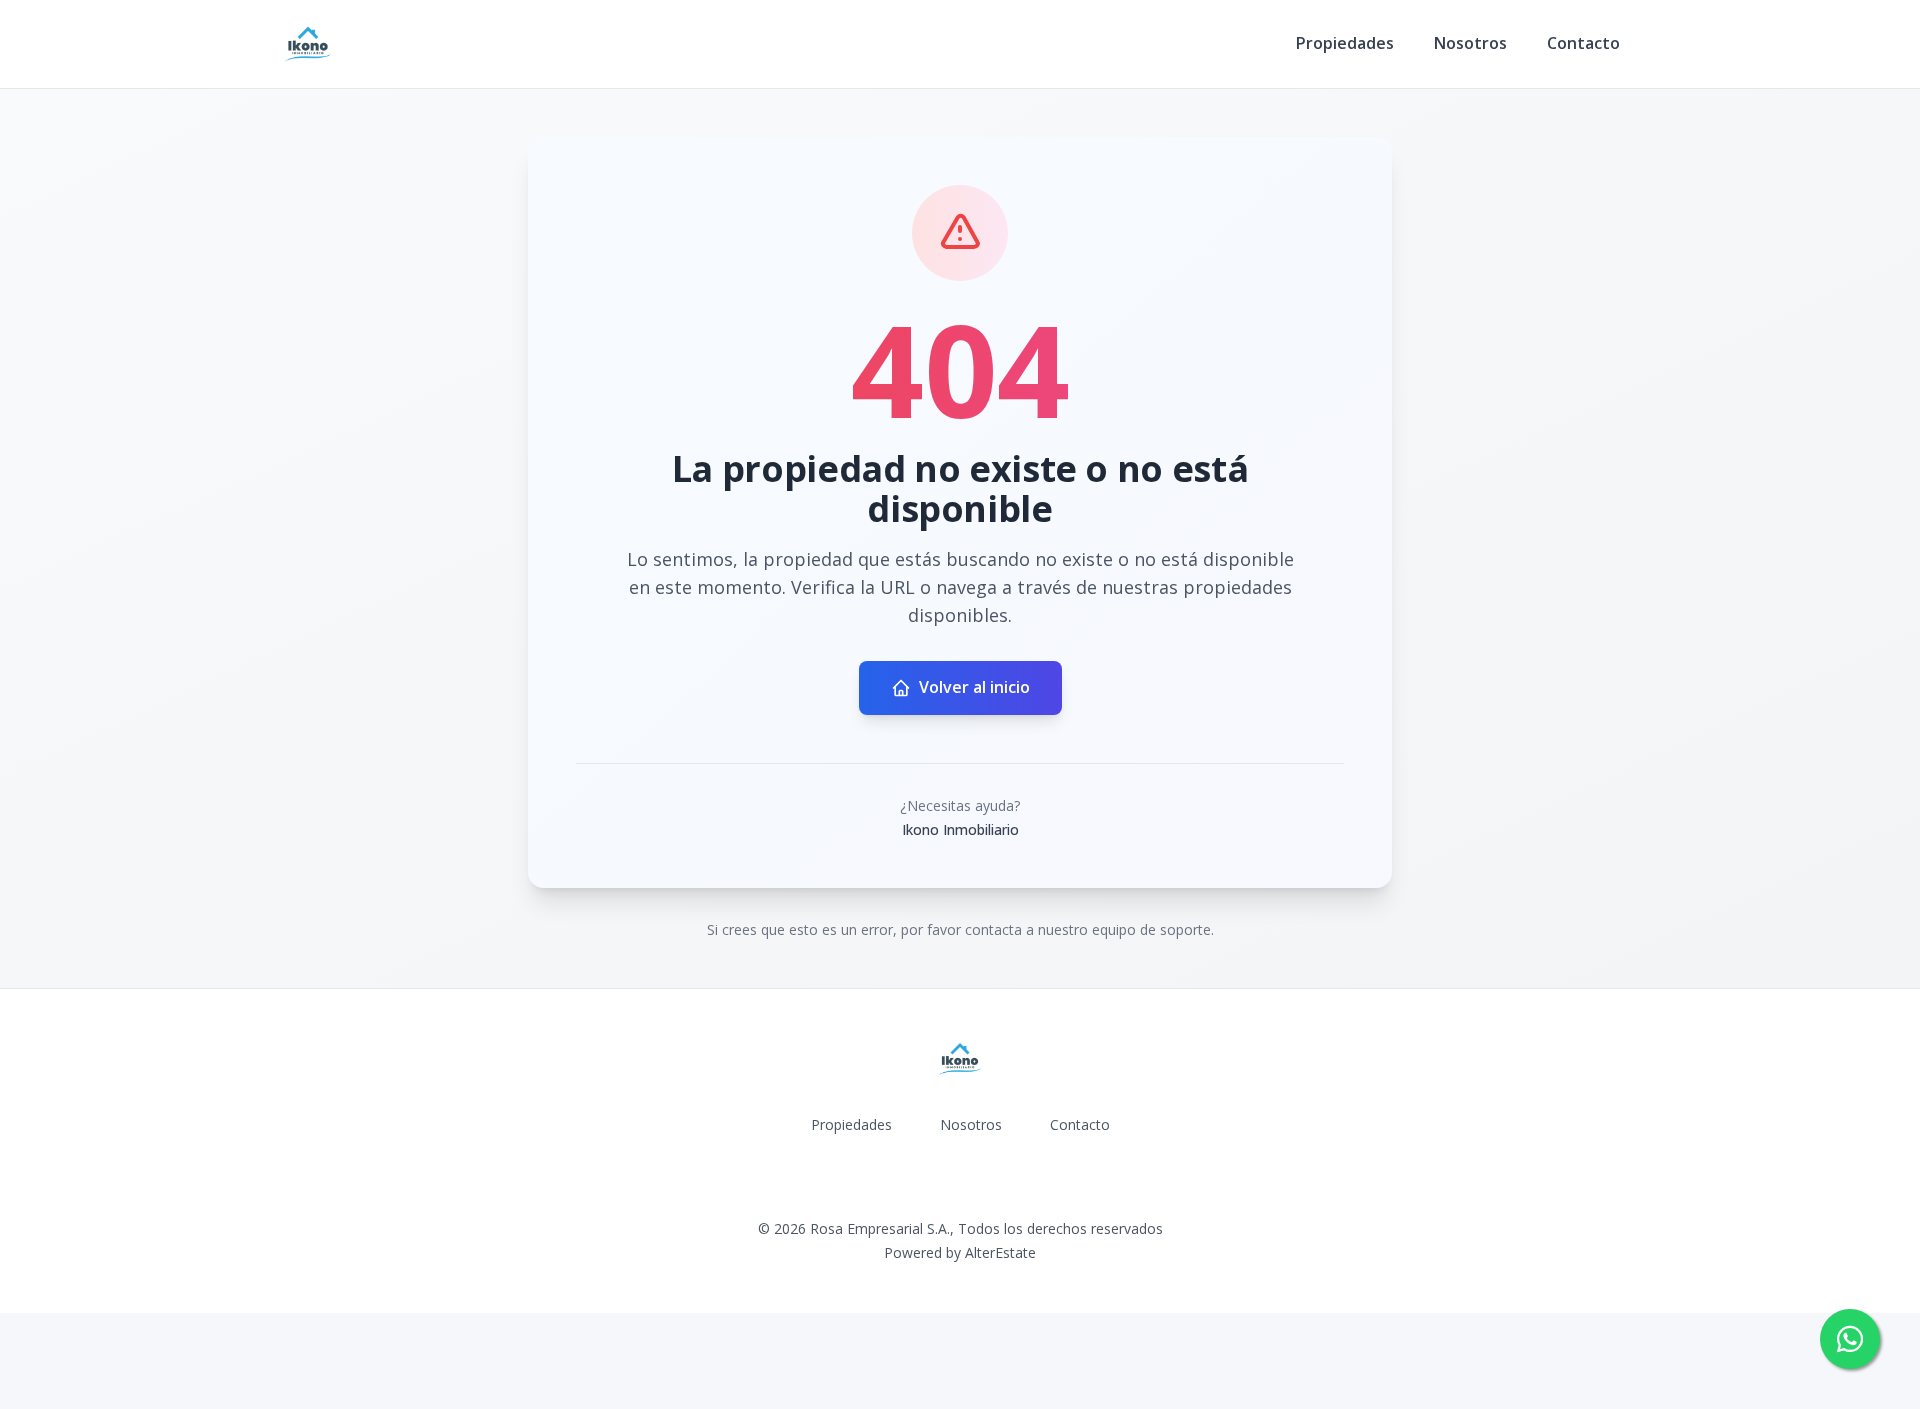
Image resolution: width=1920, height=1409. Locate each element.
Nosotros (1470, 43)
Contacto (1583, 43)
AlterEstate (1000, 1252)
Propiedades (1345, 43)
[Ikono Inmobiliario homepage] (308, 44)
